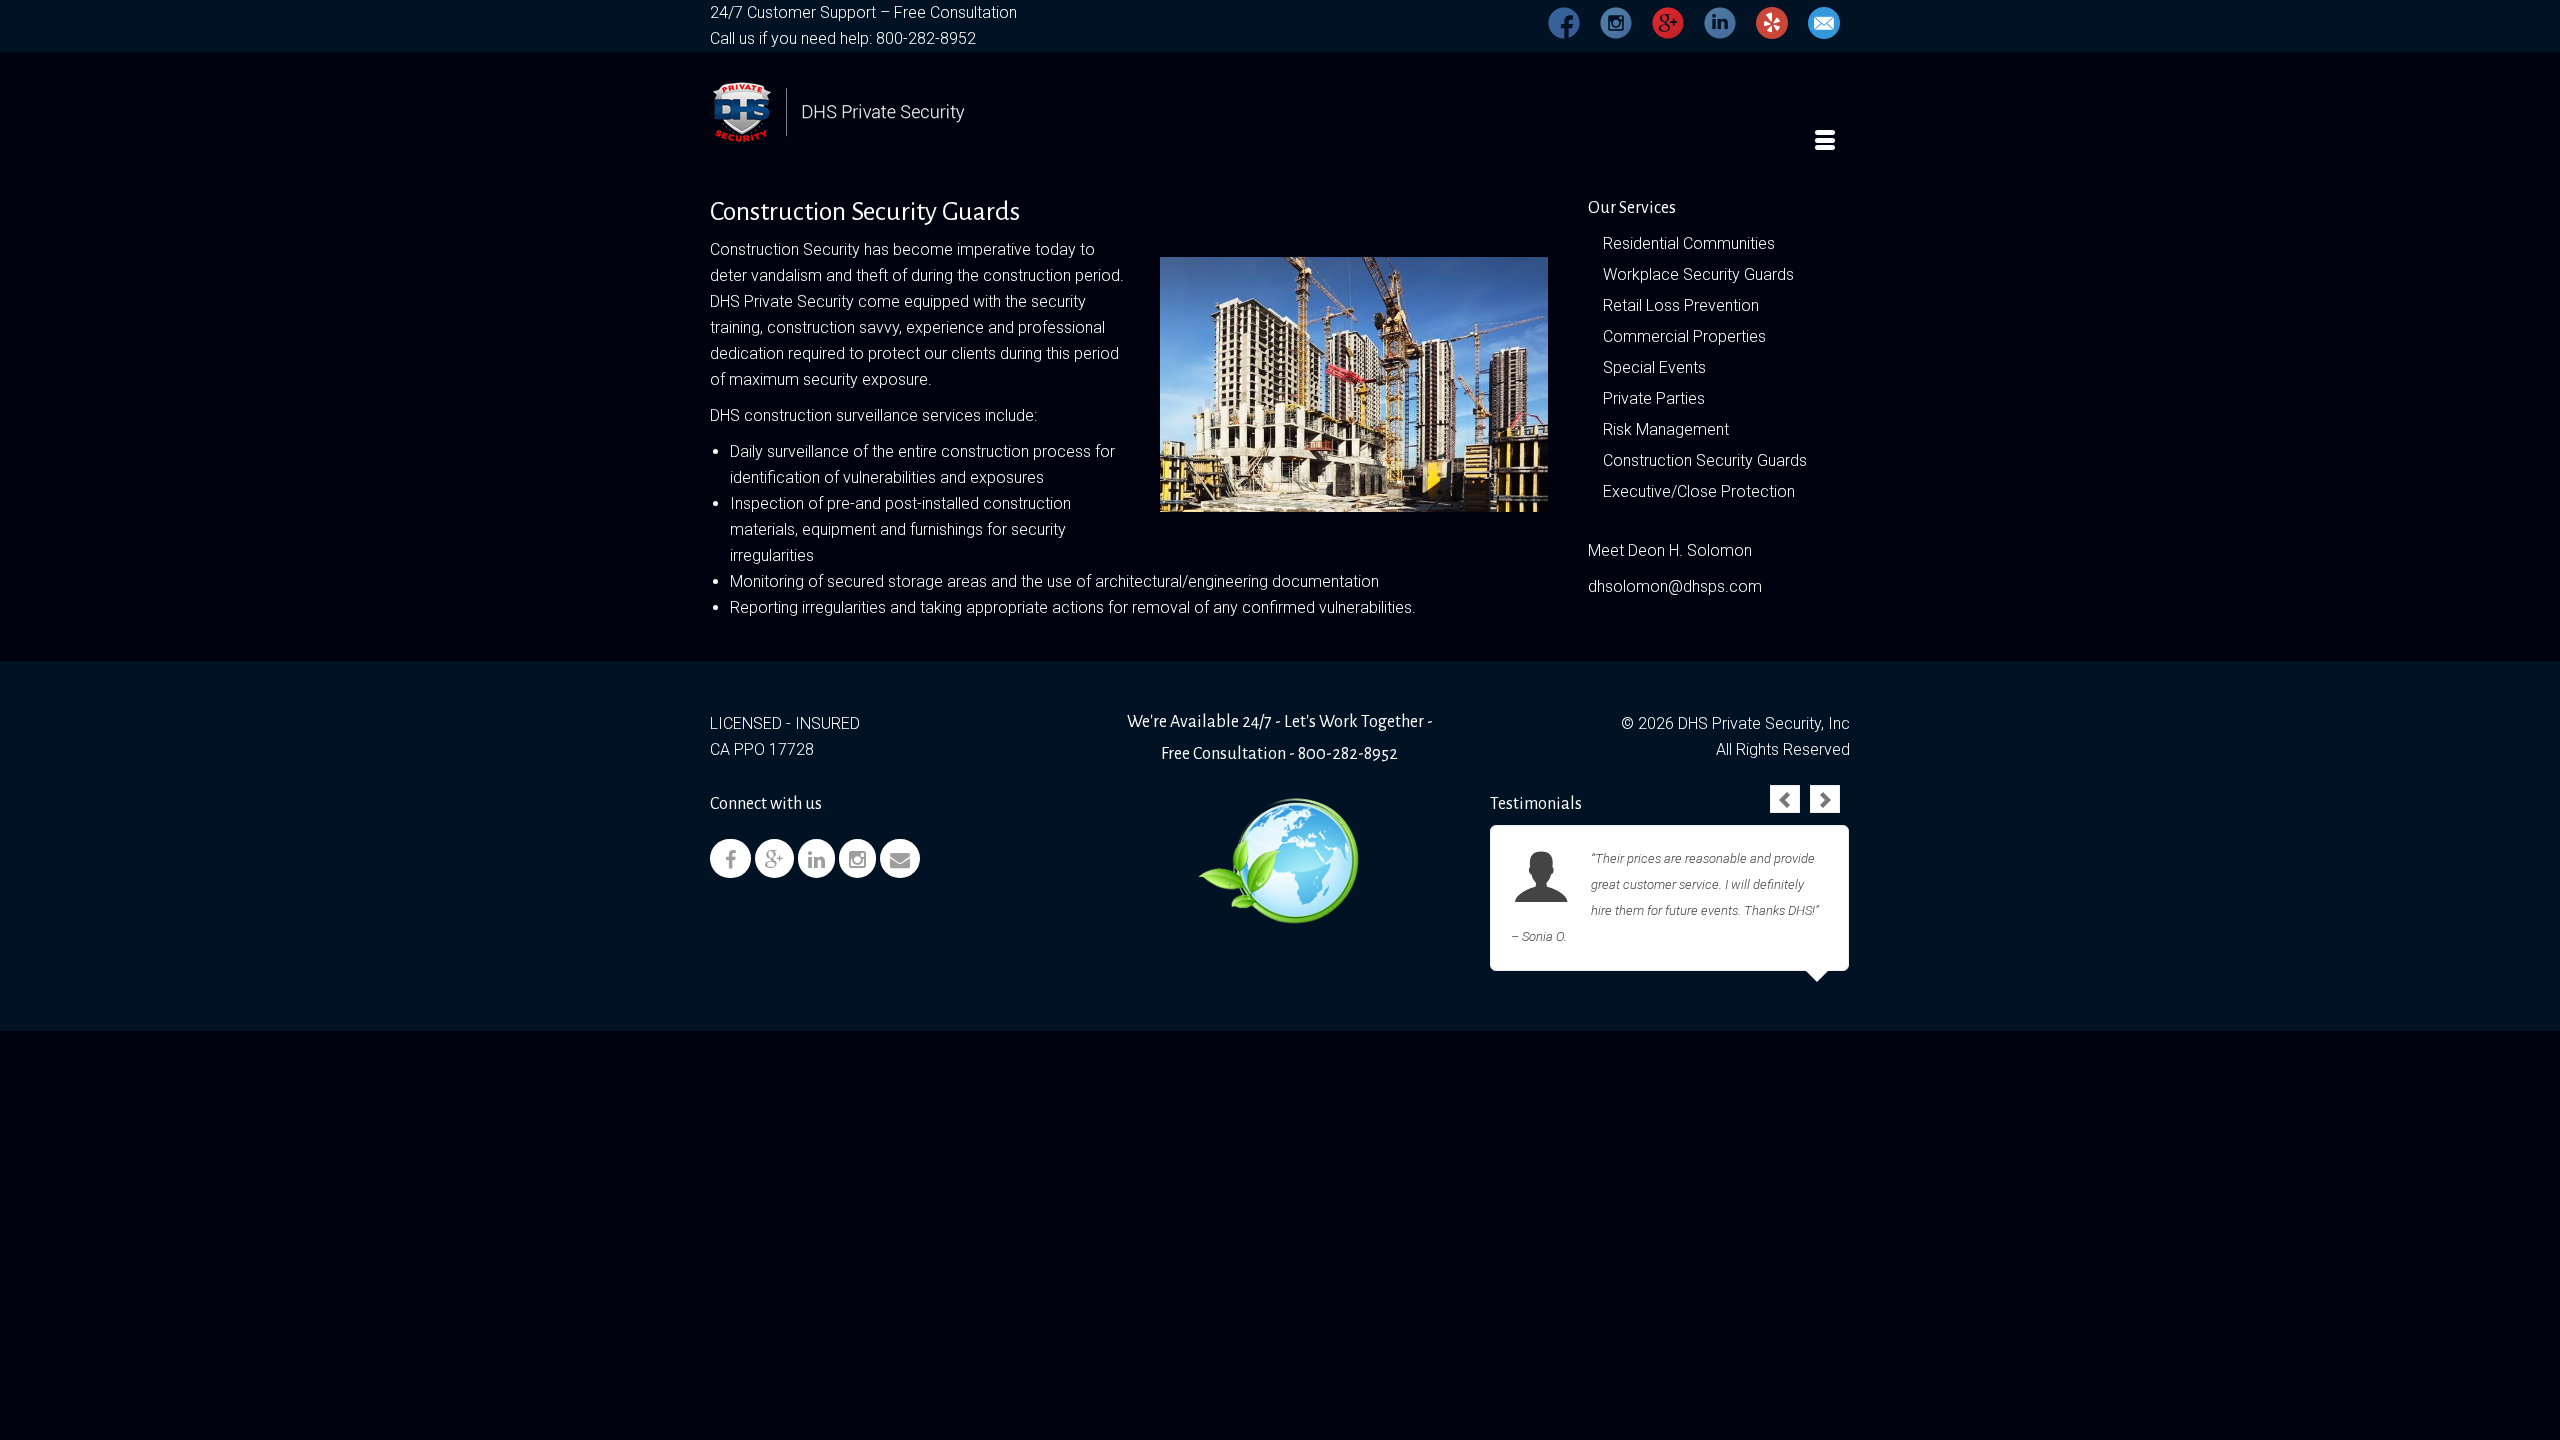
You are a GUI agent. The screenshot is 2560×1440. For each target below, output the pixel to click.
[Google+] (774, 858)
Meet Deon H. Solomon (1670, 550)
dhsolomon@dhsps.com (1675, 586)
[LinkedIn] (816, 858)
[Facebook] (730, 858)
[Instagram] (857, 858)
